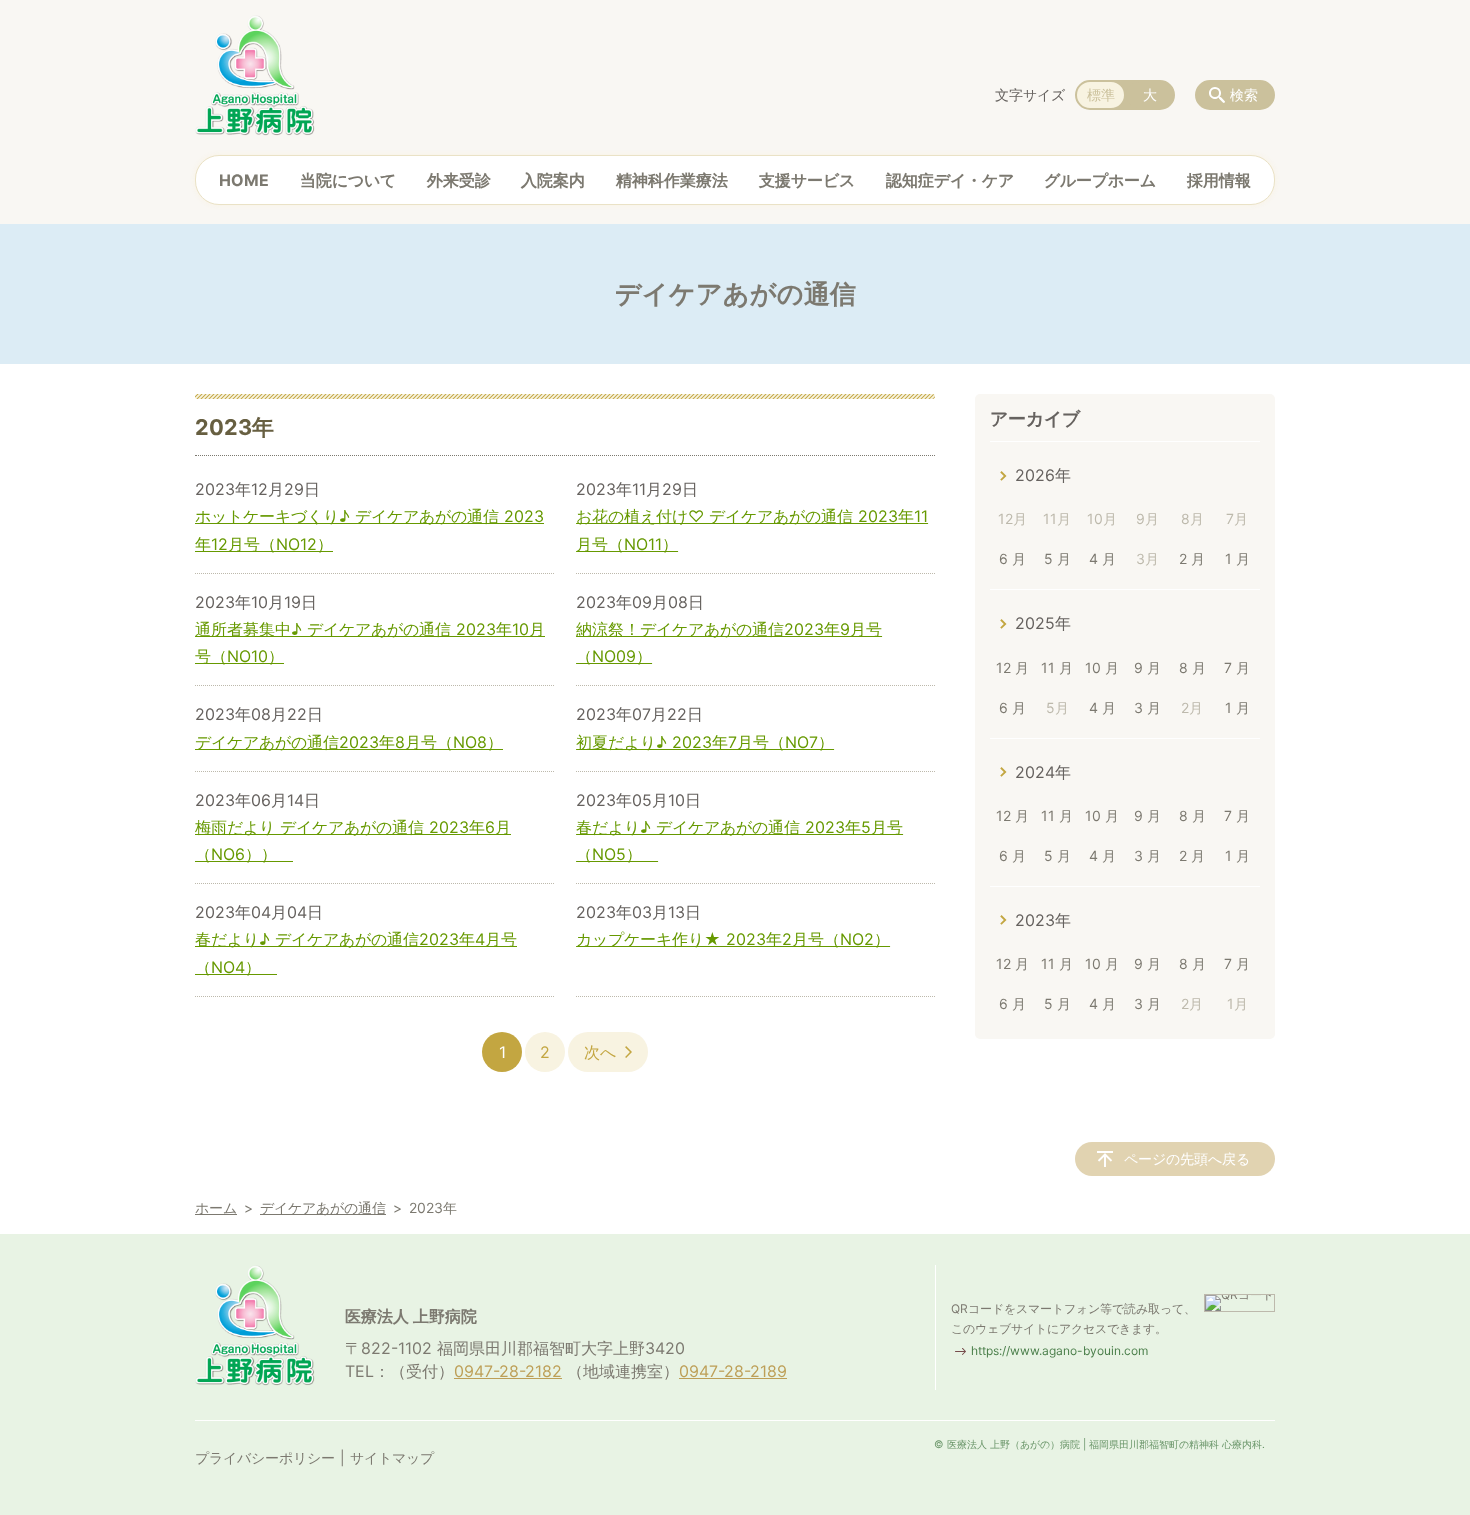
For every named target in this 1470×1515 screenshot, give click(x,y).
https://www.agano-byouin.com (1059, 1350)
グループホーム (1100, 180)
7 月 (1237, 667)
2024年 (1043, 772)
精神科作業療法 (672, 180)
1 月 (1237, 558)
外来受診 (459, 180)
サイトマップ (392, 1457)
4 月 (1102, 558)
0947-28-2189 (733, 1371)
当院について (348, 180)
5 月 (1057, 558)
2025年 (1043, 623)
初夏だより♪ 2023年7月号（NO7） (705, 742)
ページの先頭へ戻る (1187, 1158)
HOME (244, 180)
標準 (1101, 94)
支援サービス (807, 180)
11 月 (1057, 667)
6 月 (1012, 558)
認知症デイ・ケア (950, 180)
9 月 (1147, 667)
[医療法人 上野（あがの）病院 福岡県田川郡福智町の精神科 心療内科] (255, 75)
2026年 (1043, 475)
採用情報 (1219, 180)
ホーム (216, 1207)
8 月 (1192, 667)
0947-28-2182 (508, 1371)
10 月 (1102, 667)
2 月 (1192, 558)
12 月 (1012, 667)
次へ (600, 1052)
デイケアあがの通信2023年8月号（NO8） (349, 742)
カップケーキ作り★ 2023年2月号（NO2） (733, 939)
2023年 (1043, 920)
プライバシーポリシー (265, 1457)
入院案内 (553, 180)
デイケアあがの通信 (323, 1207)
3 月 (1147, 707)
